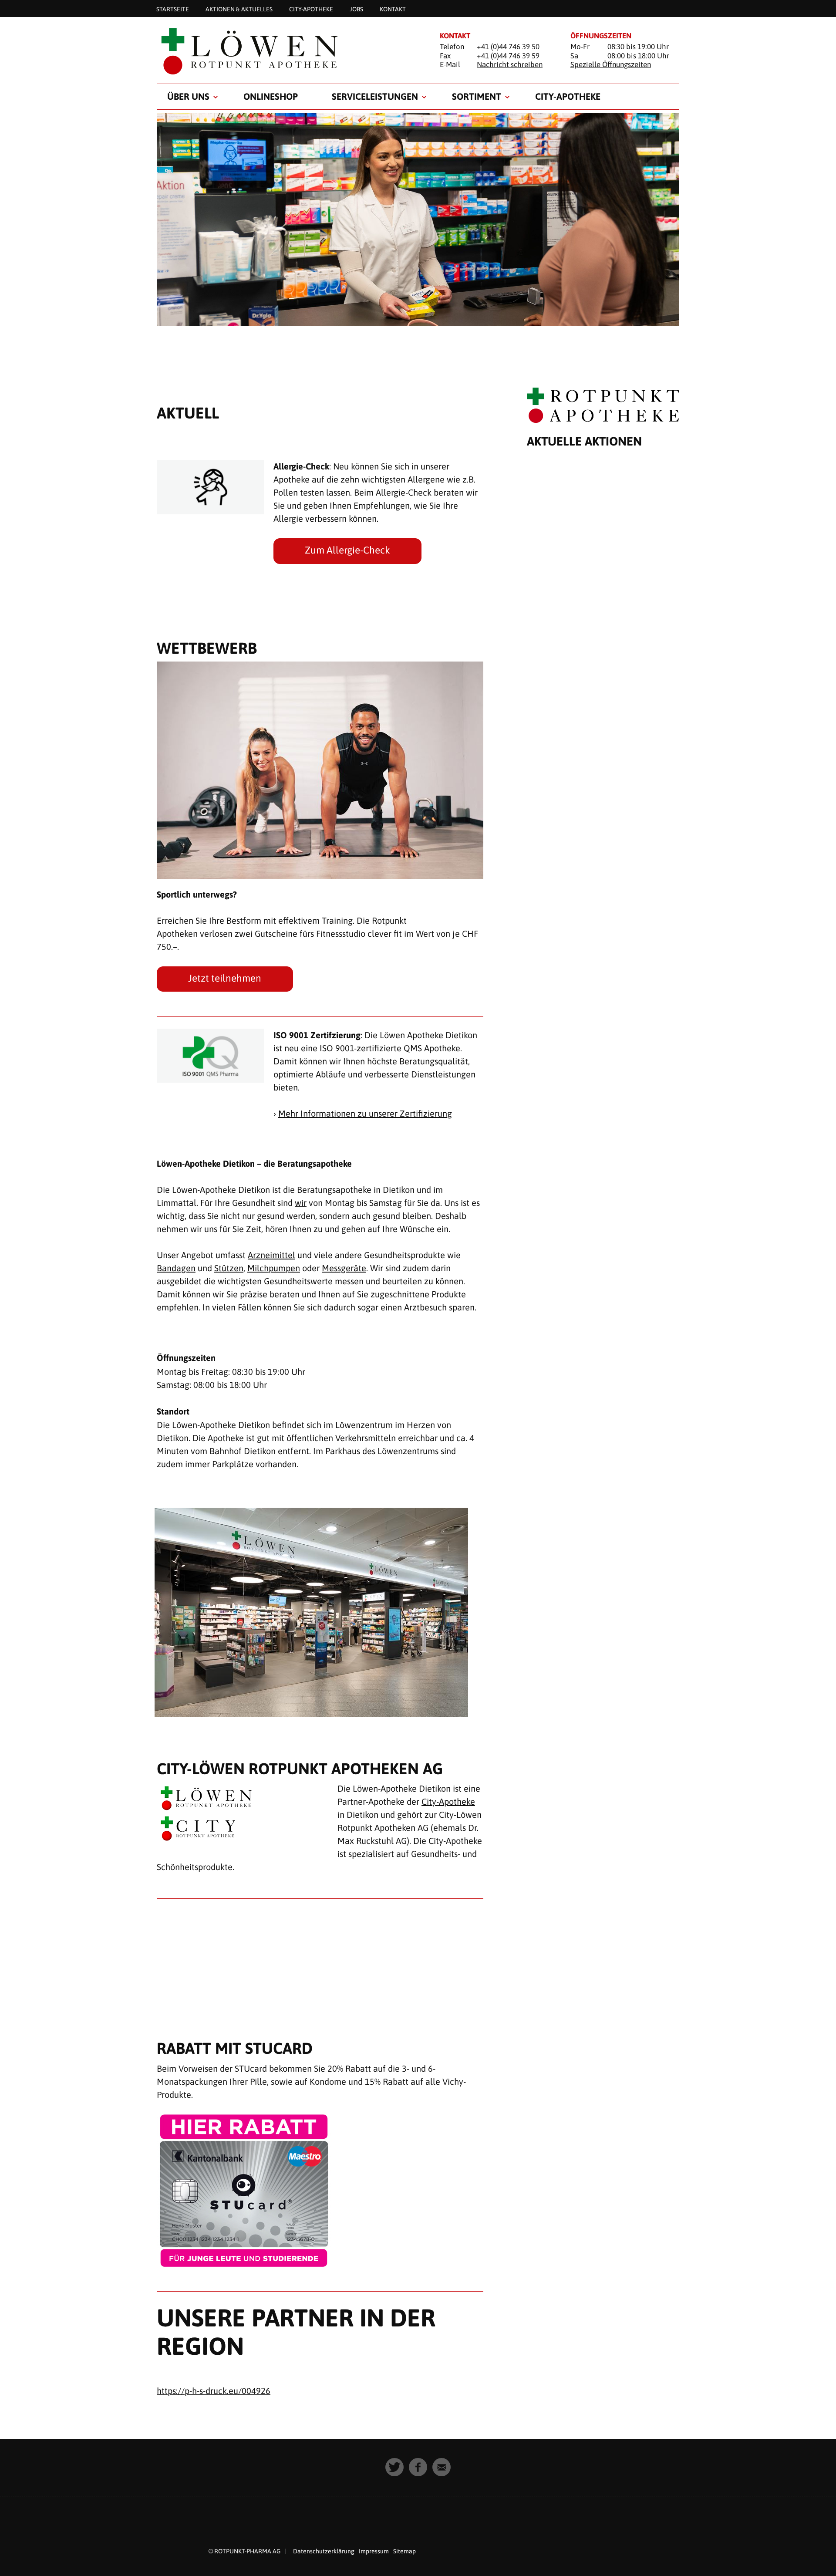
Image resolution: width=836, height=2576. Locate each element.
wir (301, 1203)
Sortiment (477, 96)
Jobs (356, 9)
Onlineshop (271, 96)
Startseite (173, 9)
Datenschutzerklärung (324, 2551)
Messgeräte (344, 1268)
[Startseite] (287, 51)
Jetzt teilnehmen (225, 978)
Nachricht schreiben (510, 64)
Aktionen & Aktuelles (239, 9)
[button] (394, 2467)
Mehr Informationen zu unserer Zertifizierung (365, 1113)
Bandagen (176, 1268)
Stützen (229, 1268)
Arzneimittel (271, 1255)
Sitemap (405, 2551)
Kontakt (393, 9)
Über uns (188, 96)
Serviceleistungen (375, 96)
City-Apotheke (311, 9)
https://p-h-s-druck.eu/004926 (214, 2391)
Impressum (374, 2551)
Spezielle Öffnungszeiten (611, 64)
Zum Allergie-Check (347, 550)
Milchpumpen (274, 1268)
